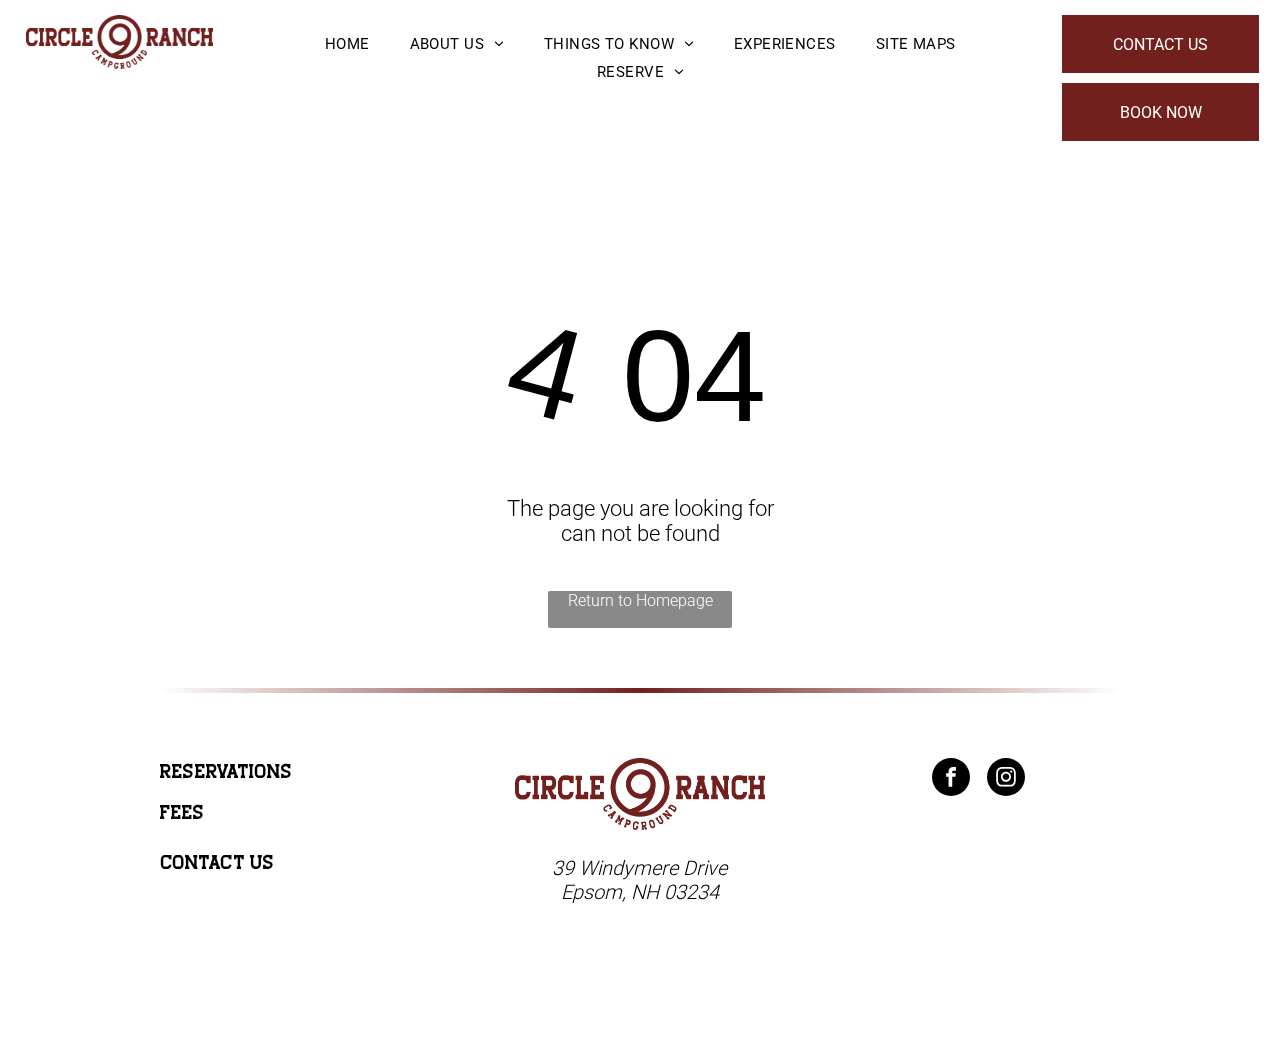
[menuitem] (347, 44)
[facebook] (951, 779)
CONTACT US (217, 863)
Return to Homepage (640, 600)
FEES (182, 813)
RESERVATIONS (226, 772)
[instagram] (1006, 779)
